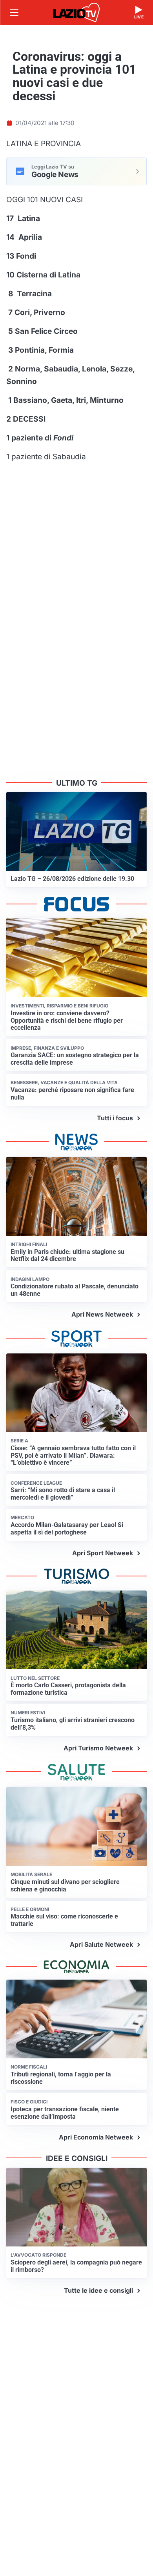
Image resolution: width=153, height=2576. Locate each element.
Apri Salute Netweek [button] (101, 1944)
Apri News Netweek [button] (102, 1314)
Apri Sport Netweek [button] (103, 1553)
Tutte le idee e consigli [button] (98, 2290)
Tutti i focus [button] (115, 1118)
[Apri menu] (14, 13)
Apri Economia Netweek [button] (96, 2137)
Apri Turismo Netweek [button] (98, 1748)
